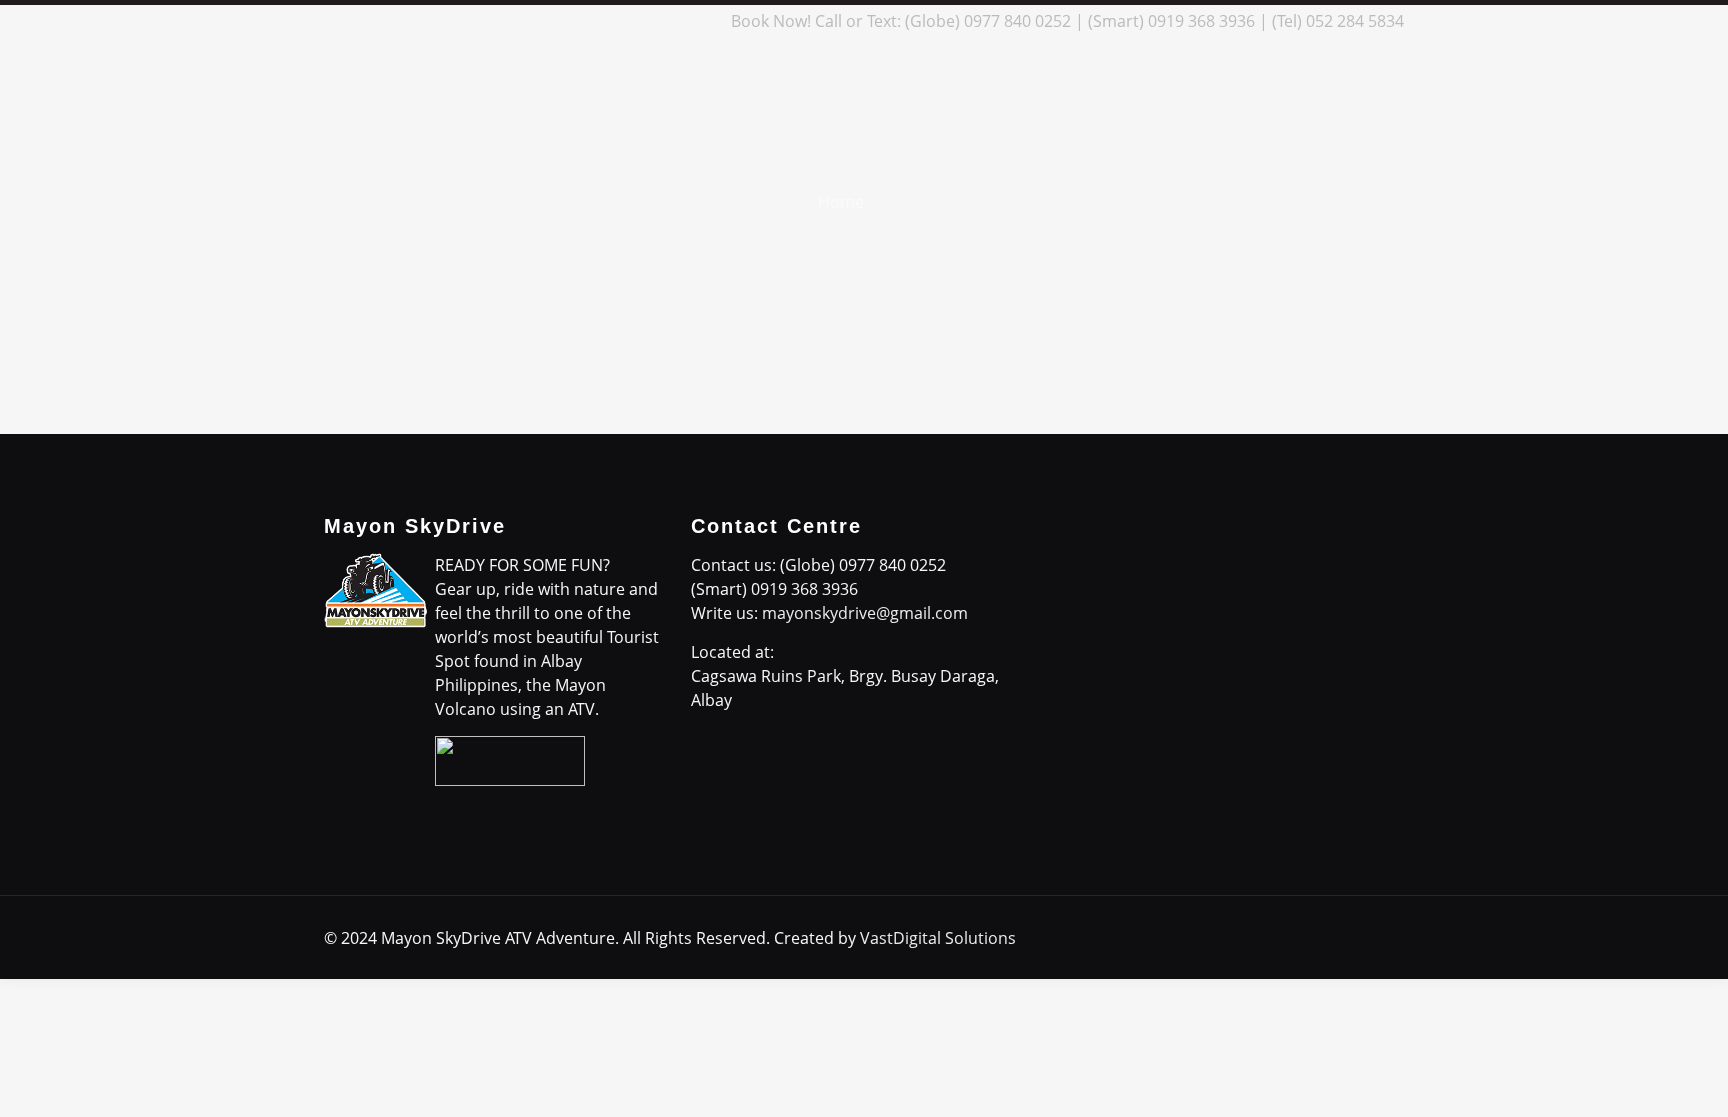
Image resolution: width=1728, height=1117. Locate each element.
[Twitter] (619, 21)
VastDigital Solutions (938, 938)
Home (841, 202)
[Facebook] (565, 21)
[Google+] (592, 21)
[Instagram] (673, 21)
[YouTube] (646, 21)
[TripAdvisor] (700, 21)
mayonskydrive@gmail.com (865, 613)
